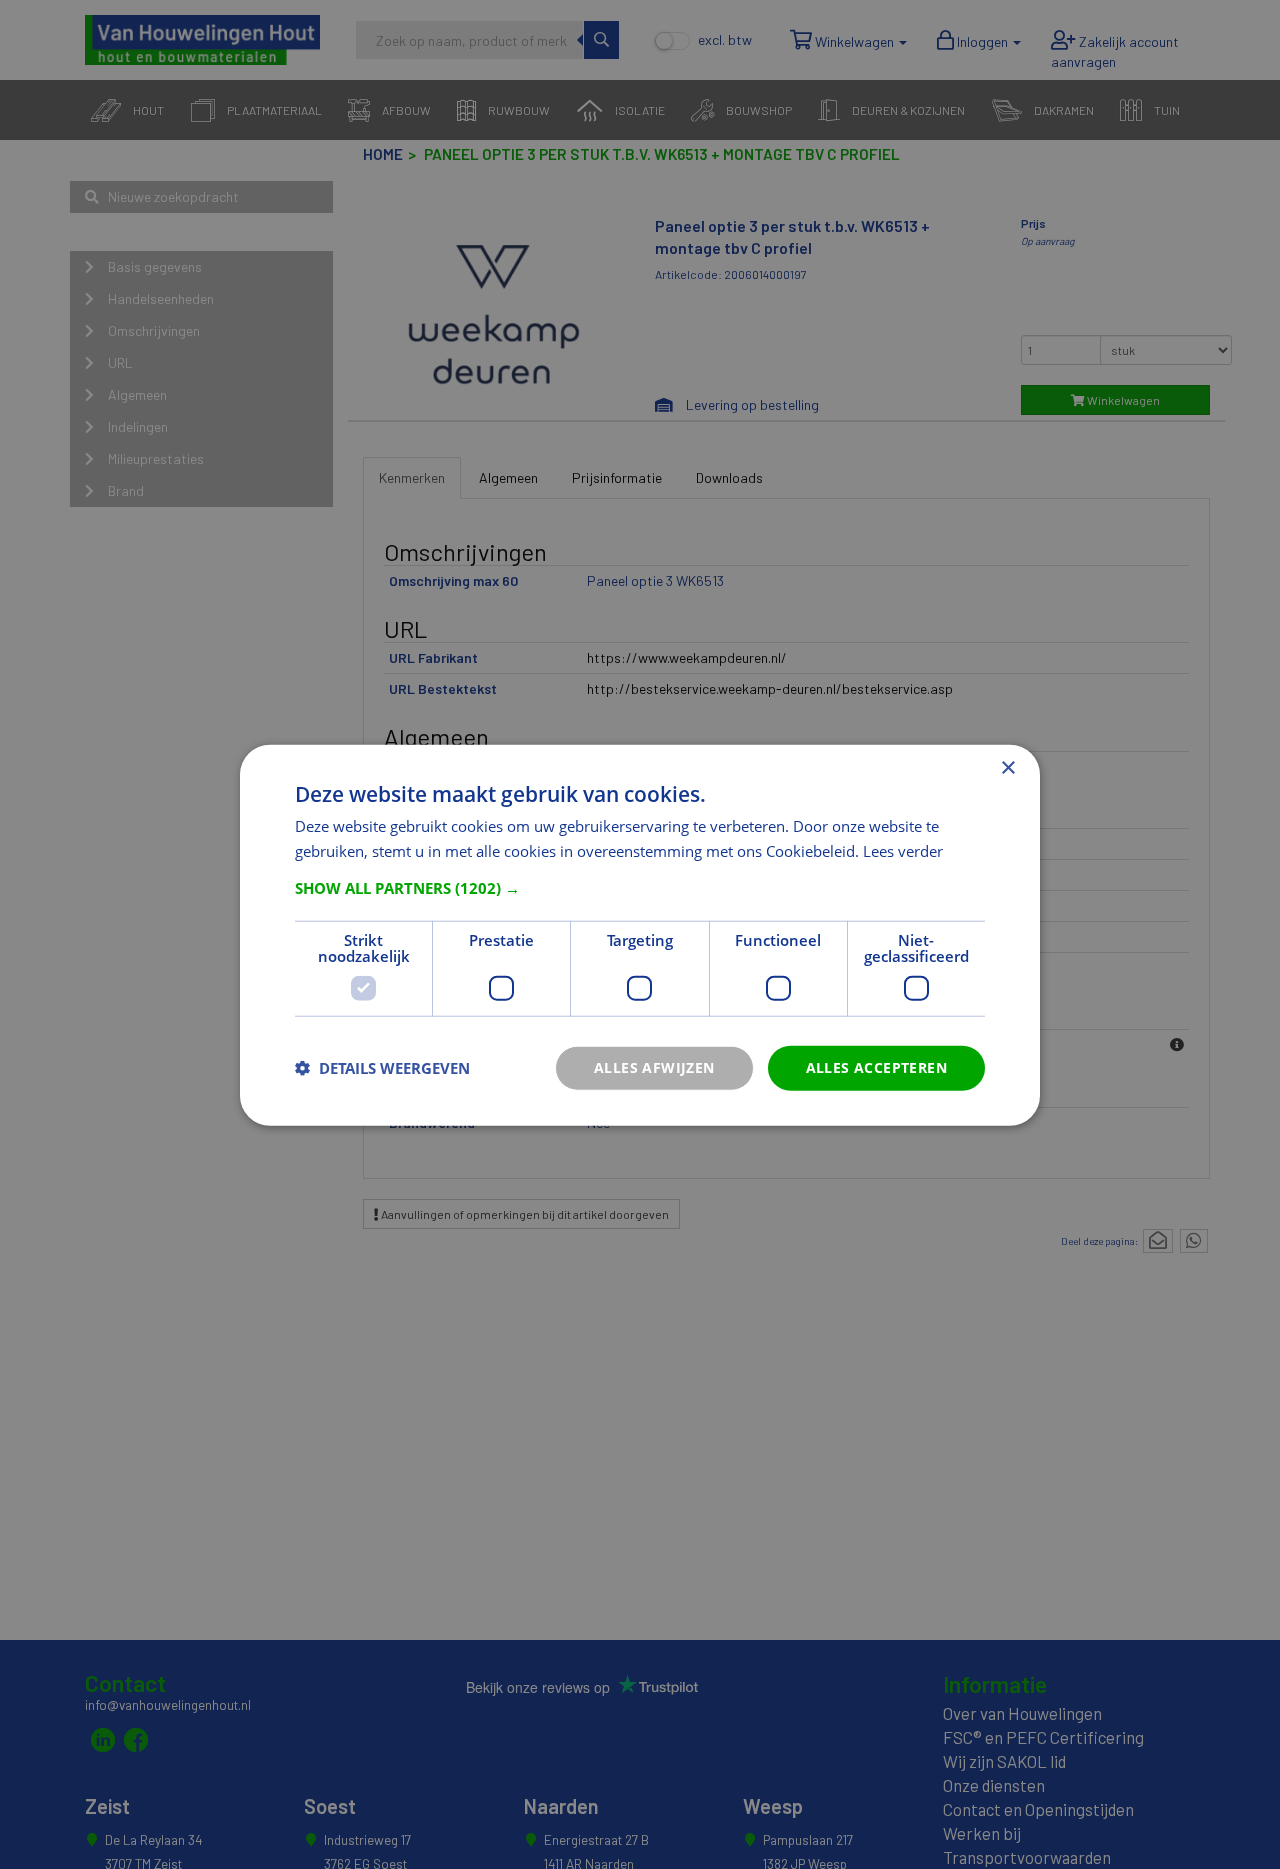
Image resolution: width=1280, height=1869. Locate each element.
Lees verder (903, 850)
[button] (640, 887)
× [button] (1007, 767)
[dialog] (640, 934)
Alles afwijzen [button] (654, 1066)
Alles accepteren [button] (876, 1066)
